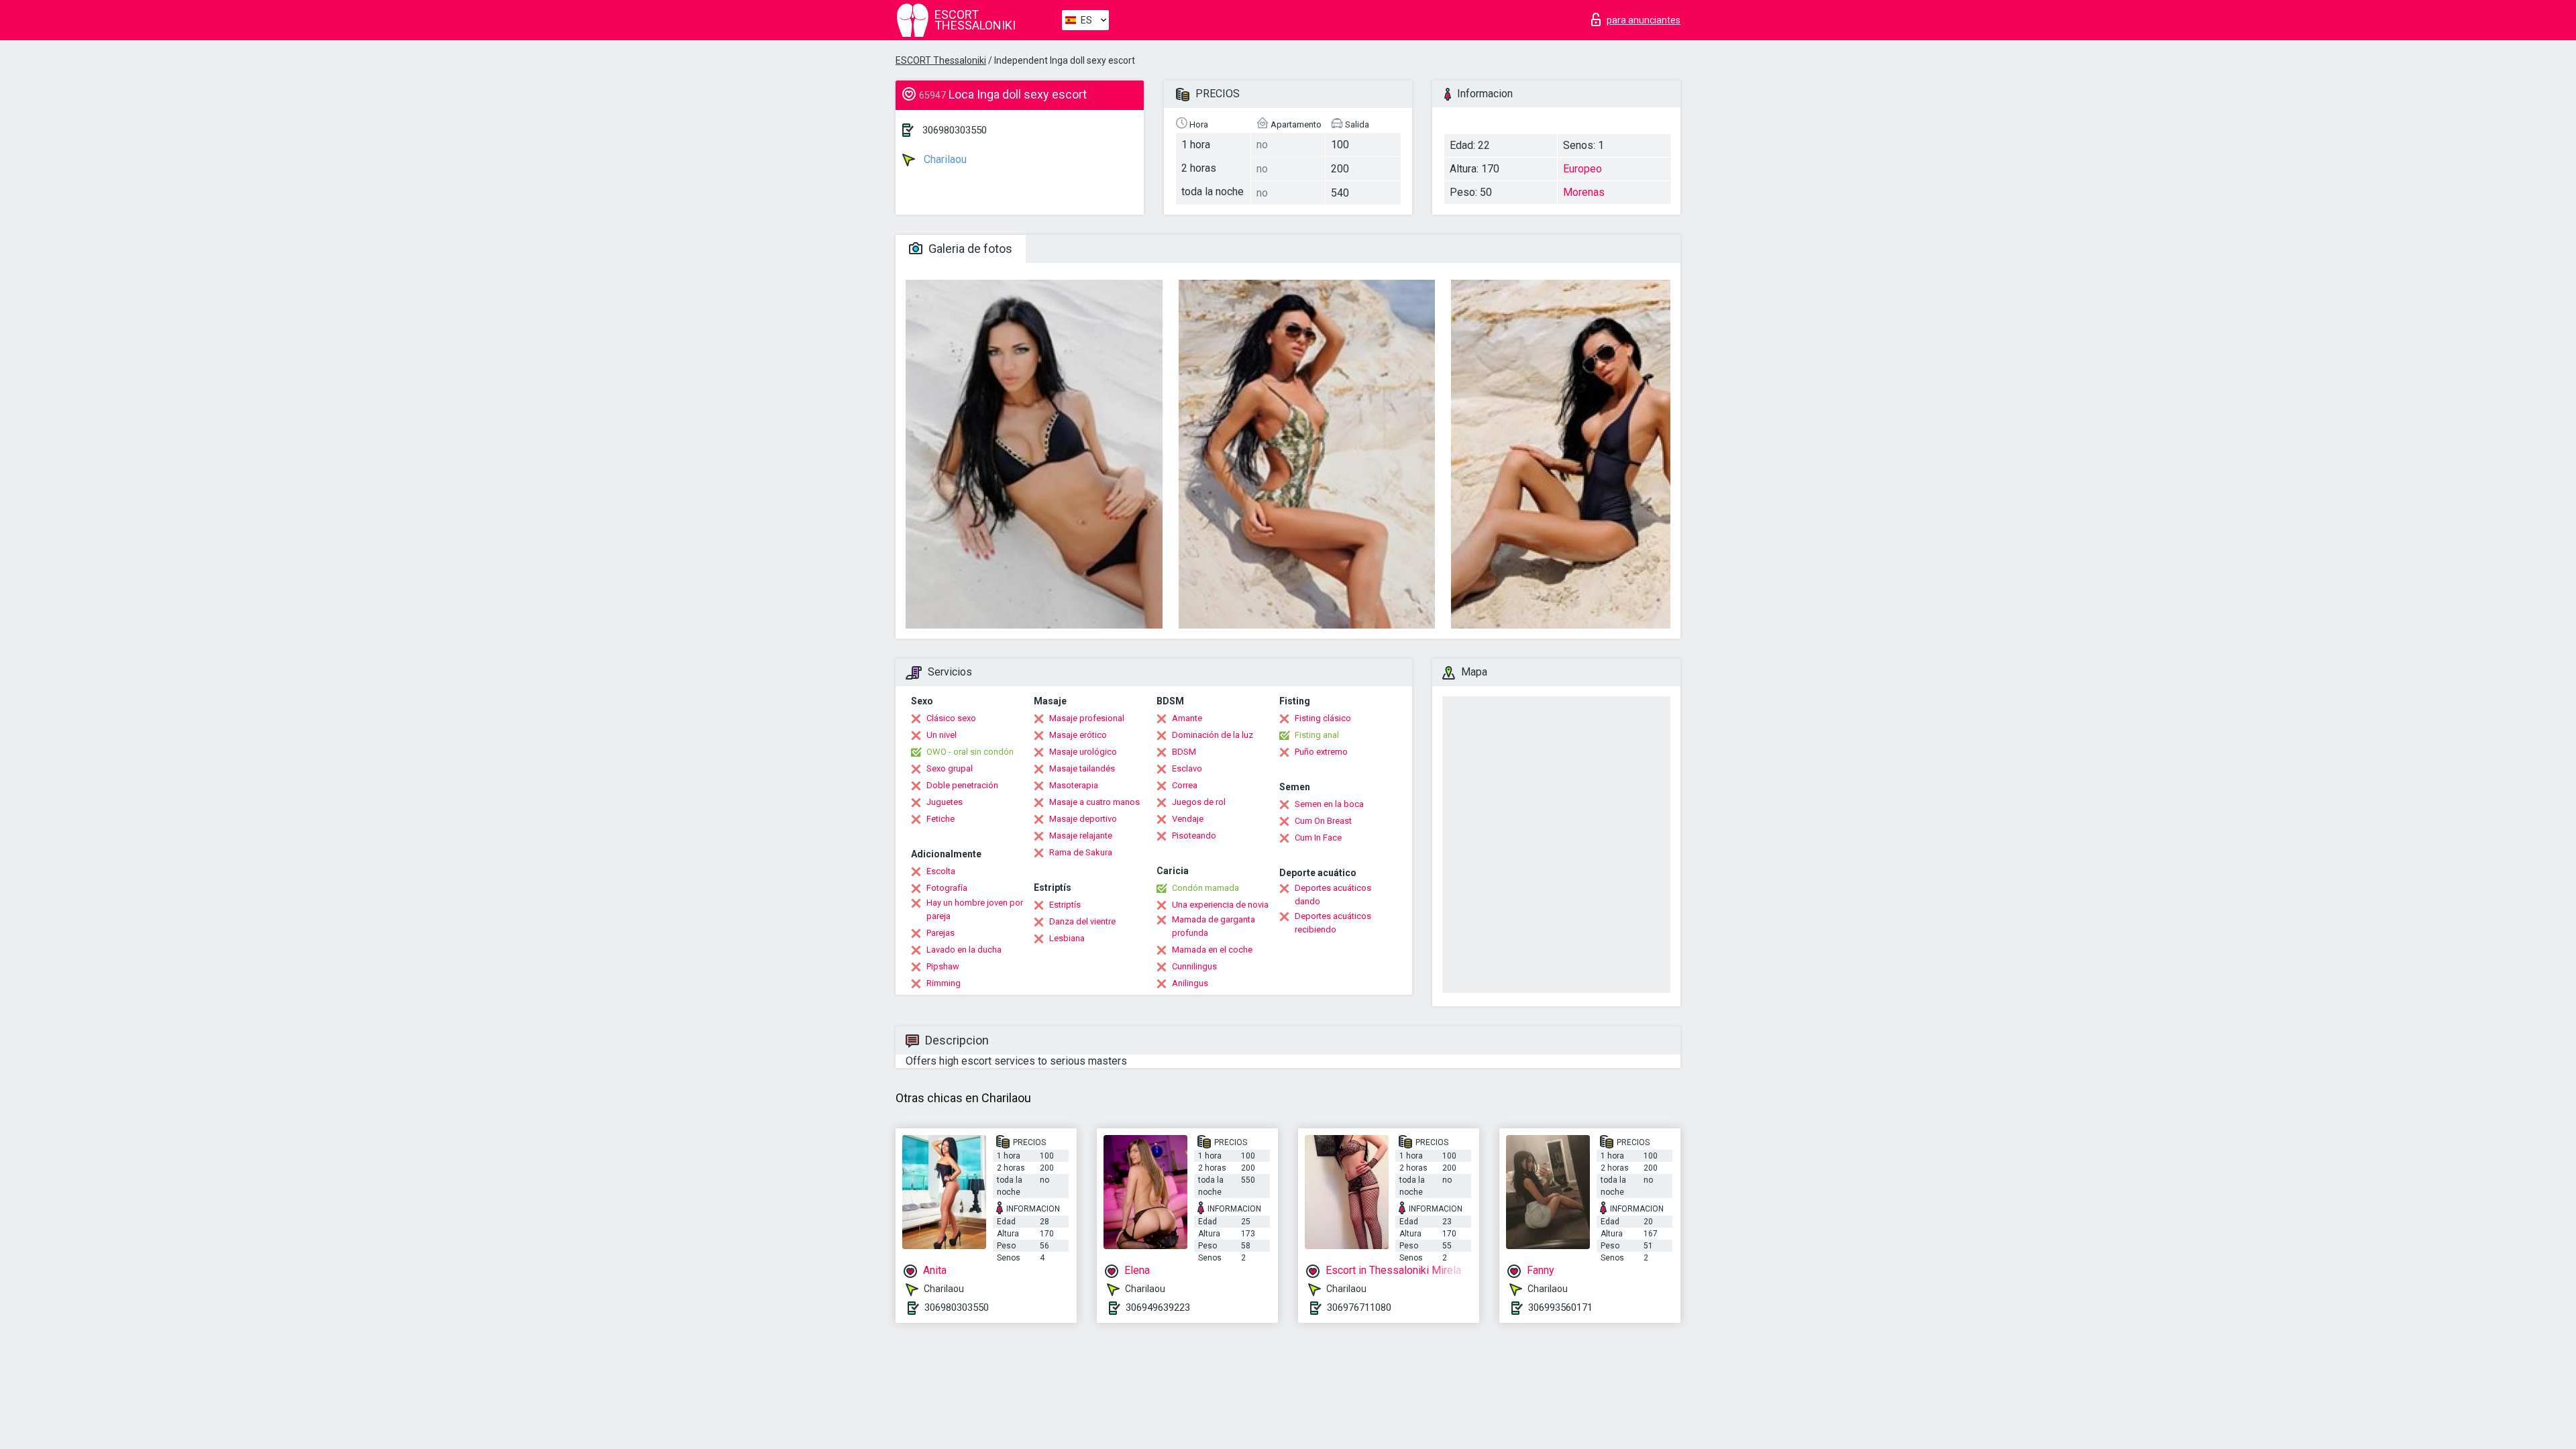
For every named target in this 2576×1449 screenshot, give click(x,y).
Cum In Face (1318, 838)
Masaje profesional (1087, 718)
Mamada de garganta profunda (1214, 926)
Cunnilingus (1194, 966)
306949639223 (1158, 1307)
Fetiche (941, 819)
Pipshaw (943, 966)
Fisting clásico (1323, 718)
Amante (1187, 718)
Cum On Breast (1323, 821)
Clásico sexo (951, 718)
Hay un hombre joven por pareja (975, 909)
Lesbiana (1067, 938)
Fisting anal (1317, 735)
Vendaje (1188, 819)
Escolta (941, 871)
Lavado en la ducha (964, 950)
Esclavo (1187, 768)
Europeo (1582, 169)
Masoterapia (1074, 785)
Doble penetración (962, 785)
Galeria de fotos (969, 249)
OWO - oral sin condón (970, 752)
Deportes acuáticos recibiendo (1333, 923)
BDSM (1184, 752)
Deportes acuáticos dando (1333, 895)
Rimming (944, 983)
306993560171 (1560, 1307)
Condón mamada (1205, 888)
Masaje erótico (1078, 735)
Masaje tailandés (1082, 768)
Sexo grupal (950, 768)
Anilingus (1190, 983)
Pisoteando (1194, 836)
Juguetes (945, 802)
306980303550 (955, 130)
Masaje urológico (1083, 752)
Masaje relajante (1081, 836)
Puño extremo (1321, 752)
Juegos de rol (1199, 802)
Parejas (941, 933)
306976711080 (1359, 1307)
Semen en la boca (1329, 804)
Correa (1185, 785)
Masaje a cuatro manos (1094, 802)
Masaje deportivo (1083, 819)
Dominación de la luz (1213, 735)
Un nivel (942, 735)
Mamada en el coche (1212, 950)
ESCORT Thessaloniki (941, 60)
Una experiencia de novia (1220, 905)
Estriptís (1065, 905)
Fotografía (947, 888)
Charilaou (944, 159)
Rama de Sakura (1081, 852)
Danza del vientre (1082, 921)
